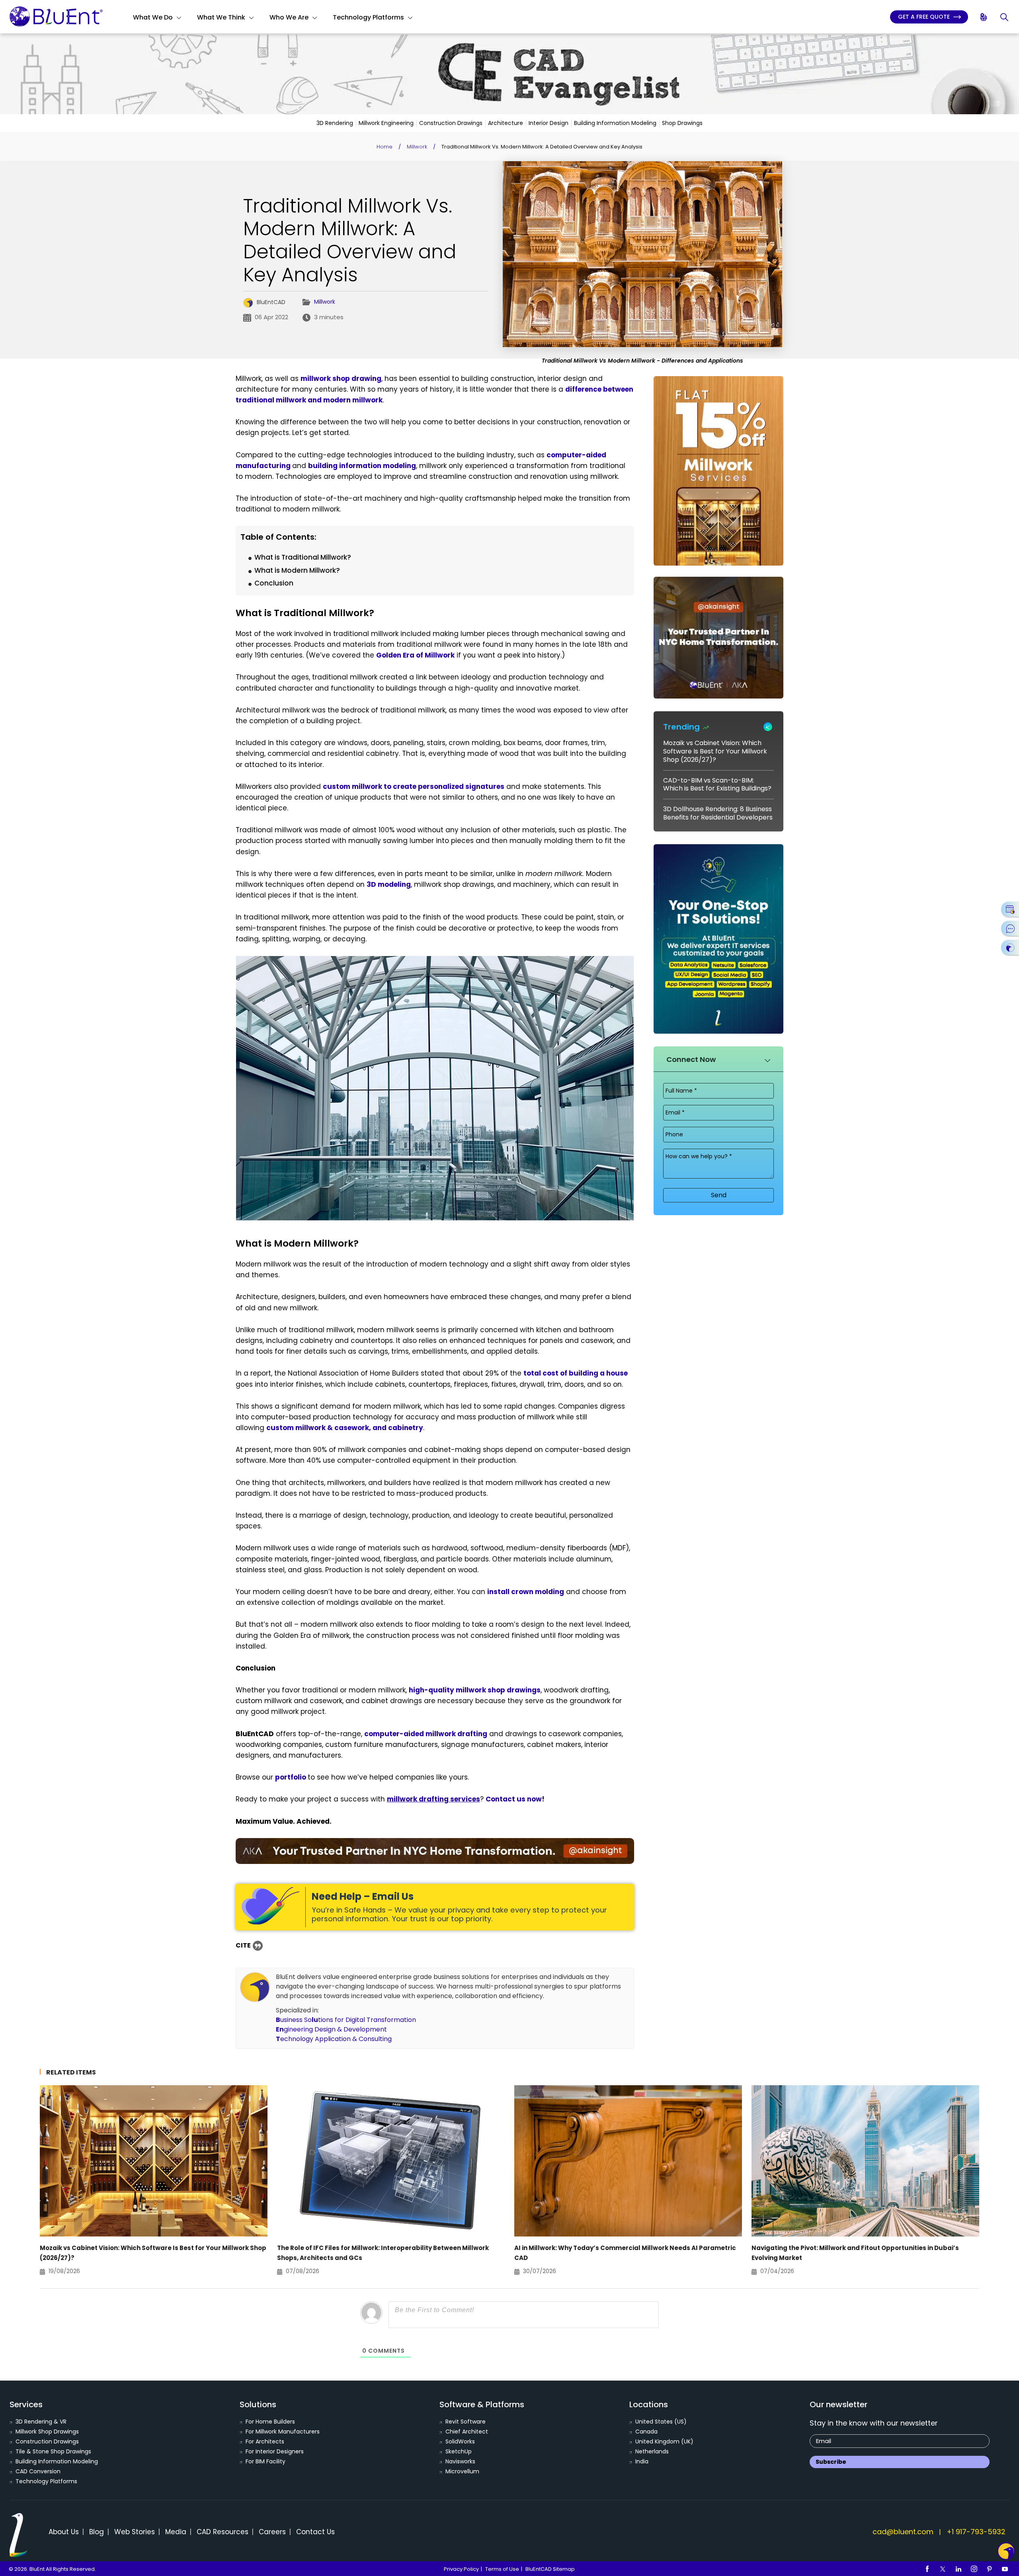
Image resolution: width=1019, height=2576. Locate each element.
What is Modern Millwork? (297, 570)
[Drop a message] (1010, 928)
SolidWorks (460, 2441)
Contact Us (315, 2532)
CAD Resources (223, 2532)
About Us (64, 2532)
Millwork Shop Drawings (47, 2432)
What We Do (153, 17)
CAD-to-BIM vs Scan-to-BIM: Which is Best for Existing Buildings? (717, 785)
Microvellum (462, 2471)
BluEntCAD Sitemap (550, 2569)
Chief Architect (467, 2432)
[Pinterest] (990, 2569)
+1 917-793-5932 (976, 2532)
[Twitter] (943, 2569)
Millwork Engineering (386, 123)
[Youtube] (1005, 2569)
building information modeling (362, 466)
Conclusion (274, 583)
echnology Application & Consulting (334, 2039)
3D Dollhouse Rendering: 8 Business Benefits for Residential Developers (718, 813)
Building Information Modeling (615, 123)
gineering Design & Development (331, 2029)
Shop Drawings (682, 123)
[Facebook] (927, 2569)
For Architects (265, 2441)
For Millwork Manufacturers (283, 2432)
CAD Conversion (38, 2471)
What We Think (221, 17)
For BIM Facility (265, 2461)
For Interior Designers (275, 2451)
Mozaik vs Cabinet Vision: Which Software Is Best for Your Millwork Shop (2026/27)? (715, 751)
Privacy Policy (461, 2569)
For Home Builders (270, 2422)
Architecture (506, 123)
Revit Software (466, 2422)
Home (385, 147)
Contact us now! (515, 1799)
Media (176, 2532)
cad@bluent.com (903, 2532)
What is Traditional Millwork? (303, 557)
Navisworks (460, 2461)
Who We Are (289, 17)
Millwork (417, 147)
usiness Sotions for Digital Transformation (346, 2020)
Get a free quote (925, 17)
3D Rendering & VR (41, 2422)
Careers (272, 2532)
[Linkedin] (958, 2569)
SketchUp (459, 2451)
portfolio (291, 1777)
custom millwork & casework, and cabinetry (345, 1428)
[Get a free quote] (1010, 947)
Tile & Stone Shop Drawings (53, 2451)
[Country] (984, 17)
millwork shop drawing (341, 379)
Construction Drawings (451, 123)
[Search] (1005, 17)
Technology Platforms (368, 17)
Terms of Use (502, 2569)
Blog (97, 2532)
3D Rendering (335, 123)
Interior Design (549, 123)
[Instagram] (974, 2569)
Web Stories (135, 2532)
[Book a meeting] (1010, 909)
